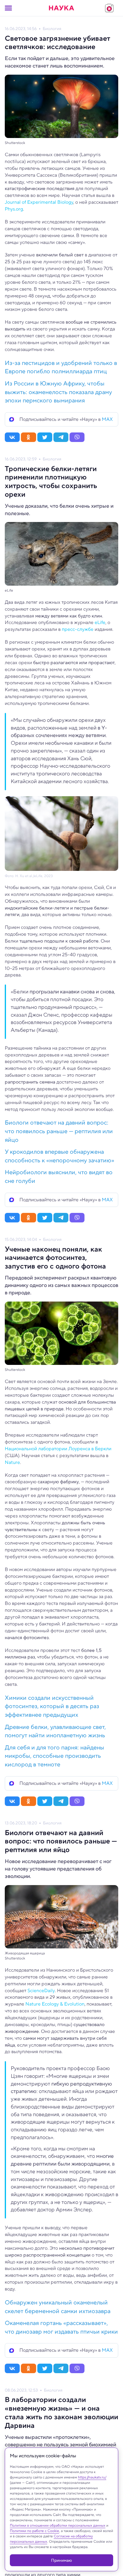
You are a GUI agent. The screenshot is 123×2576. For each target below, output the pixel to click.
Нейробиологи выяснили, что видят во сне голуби (59, 1177)
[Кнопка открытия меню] (8, 8)
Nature (12, 1462)
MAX (107, 419)
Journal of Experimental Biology (39, 202)
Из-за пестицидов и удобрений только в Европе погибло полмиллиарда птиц (61, 367)
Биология (52, 29)
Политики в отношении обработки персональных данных (58, 2525)
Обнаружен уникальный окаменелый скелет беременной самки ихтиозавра (58, 2307)
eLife (100, 622)
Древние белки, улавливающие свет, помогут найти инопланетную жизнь (55, 1731)
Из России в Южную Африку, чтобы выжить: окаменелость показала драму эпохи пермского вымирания (58, 392)
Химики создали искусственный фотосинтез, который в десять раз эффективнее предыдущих (52, 1706)
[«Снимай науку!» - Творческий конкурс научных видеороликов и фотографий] (109, 8)
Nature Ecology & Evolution (55, 2004)
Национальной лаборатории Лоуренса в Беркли (58, 1449)
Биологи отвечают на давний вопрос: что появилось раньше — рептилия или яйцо (59, 1131)
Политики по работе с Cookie (34, 2531)
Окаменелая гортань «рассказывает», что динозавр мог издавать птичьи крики (61, 2327)
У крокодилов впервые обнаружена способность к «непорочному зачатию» (60, 1156)
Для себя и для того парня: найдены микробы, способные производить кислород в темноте (54, 1756)
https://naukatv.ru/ (92, 2477)
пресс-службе (78, 629)
